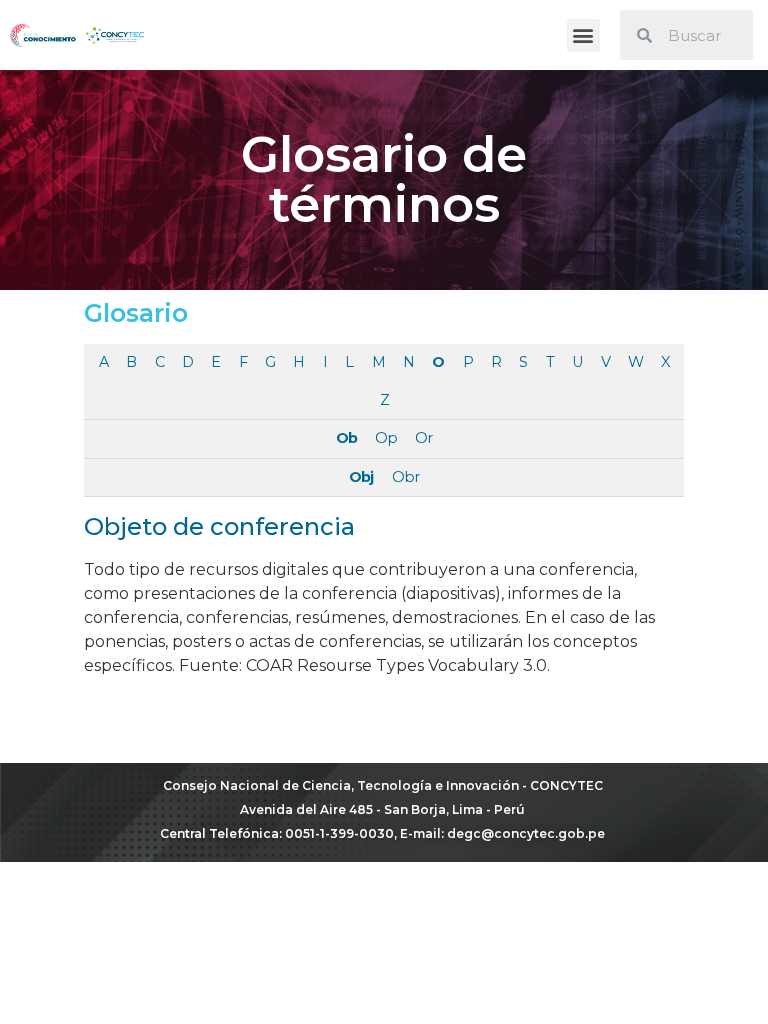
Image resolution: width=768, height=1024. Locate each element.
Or (423, 438)
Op (386, 438)
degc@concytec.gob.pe (526, 833)
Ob (346, 438)
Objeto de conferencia (219, 526)
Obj (361, 477)
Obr (405, 477)
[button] (583, 35)
